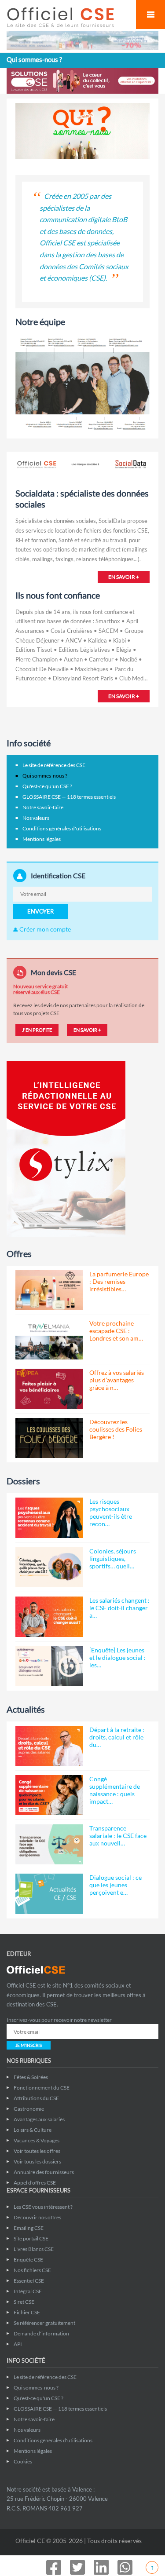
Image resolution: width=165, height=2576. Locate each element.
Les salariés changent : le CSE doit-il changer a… (119, 1608)
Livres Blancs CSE (34, 2249)
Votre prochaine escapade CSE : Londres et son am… (116, 1331)
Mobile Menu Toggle (150, 15)
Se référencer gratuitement (44, 2323)
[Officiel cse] (67, 17)
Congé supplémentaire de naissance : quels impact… (115, 1790)
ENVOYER (40, 911)
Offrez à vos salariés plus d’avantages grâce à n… (117, 1380)
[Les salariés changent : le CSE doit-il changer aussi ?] (49, 1617)
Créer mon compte (44, 929)
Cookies (23, 2461)
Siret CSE (24, 2302)
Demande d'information (41, 2333)
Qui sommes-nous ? (45, 776)
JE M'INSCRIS (29, 2045)
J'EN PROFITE (37, 1030)
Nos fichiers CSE (32, 2270)
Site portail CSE (31, 2238)
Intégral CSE (28, 2291)
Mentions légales (42, 839)
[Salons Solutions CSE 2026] (82, 80)
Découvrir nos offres (37, 2217)
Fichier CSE (27, 2312)
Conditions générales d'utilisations (62, 828)
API (18, 2344)
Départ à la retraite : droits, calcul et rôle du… (117, 1737)
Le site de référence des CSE (54, 765)
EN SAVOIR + (124, 577)
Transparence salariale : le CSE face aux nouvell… (118, 1836)
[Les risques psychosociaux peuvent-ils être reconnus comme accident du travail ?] (49, 1518)
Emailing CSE (29, 2228)
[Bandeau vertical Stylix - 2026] (66, 1148)
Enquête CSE (28, 2260)
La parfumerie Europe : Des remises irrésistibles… (119, 1281)
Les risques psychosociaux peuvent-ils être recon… (111, 1513)
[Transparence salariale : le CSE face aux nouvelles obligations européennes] (49, 1844)
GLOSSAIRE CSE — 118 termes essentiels (69, 797)
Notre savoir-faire (43, 807)
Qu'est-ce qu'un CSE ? (47, 786)
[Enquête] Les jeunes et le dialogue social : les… (117, 1657)
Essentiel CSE (29, 2281)
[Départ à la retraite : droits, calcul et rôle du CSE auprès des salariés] (49, 1746)
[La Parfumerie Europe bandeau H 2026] (82, 40)
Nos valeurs (36, 818)
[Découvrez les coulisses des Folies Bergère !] (49, 1438)
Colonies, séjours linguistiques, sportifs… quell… (113, 1558)
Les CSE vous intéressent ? (43, 2207)
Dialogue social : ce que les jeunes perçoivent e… (115, 1885)
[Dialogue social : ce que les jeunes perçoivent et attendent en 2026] (49, 1894)
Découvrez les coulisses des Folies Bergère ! (116, 1429)
